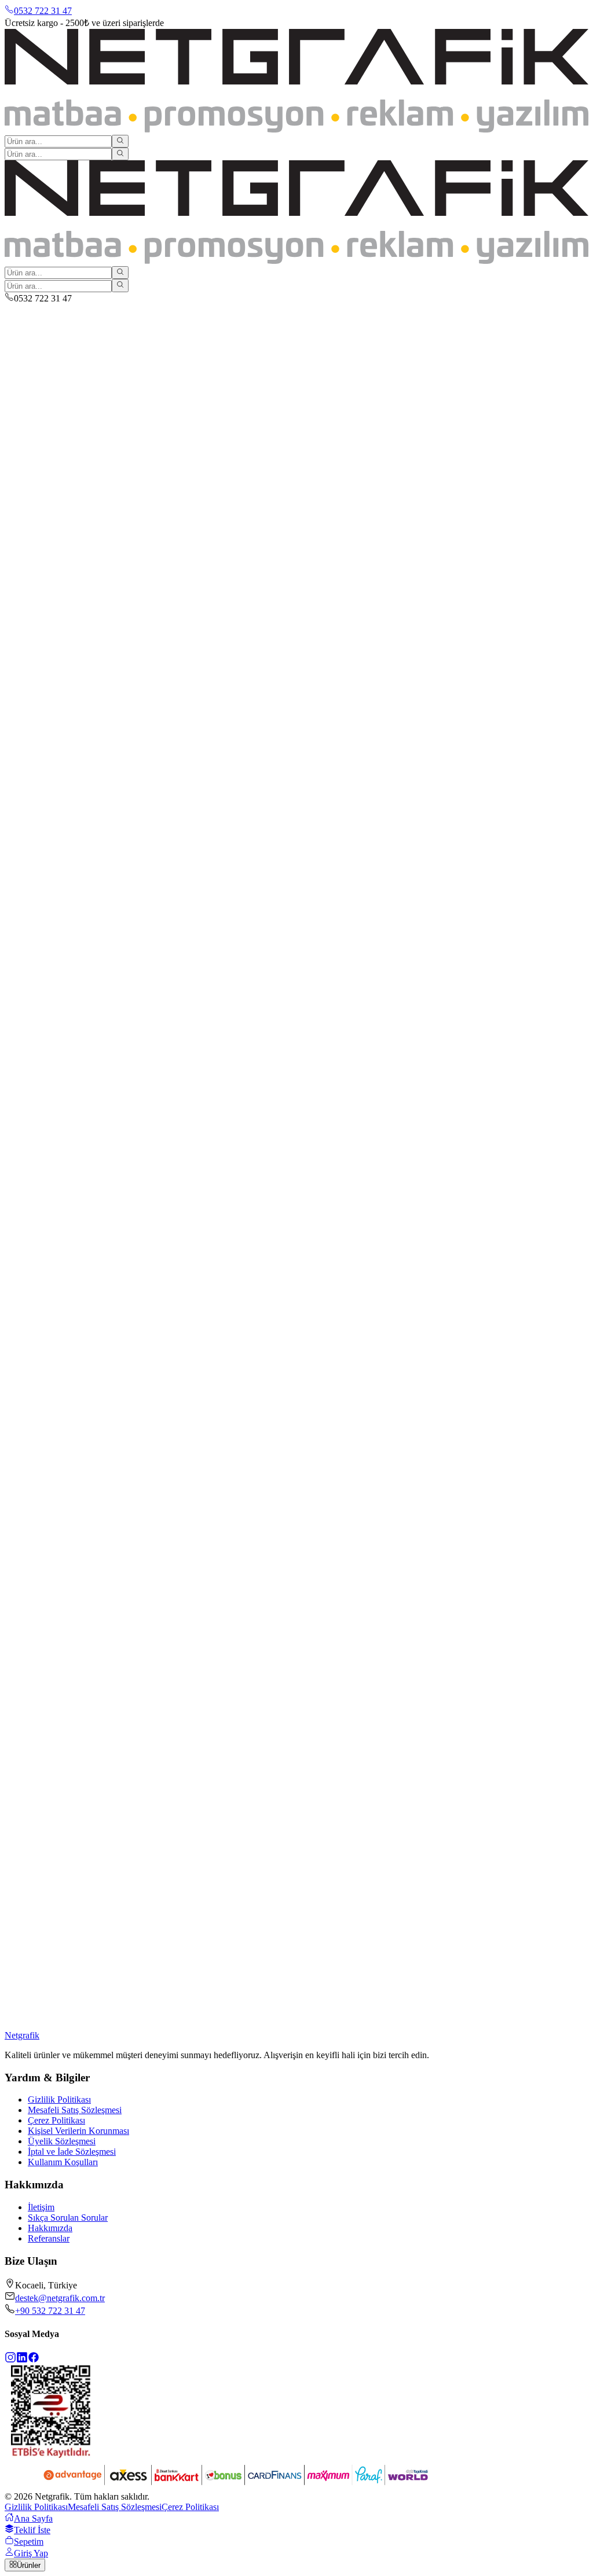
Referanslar (49, 2238)
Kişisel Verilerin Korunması (78, 2131)
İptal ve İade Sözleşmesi (72, 2152)
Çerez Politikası (56, 2120)
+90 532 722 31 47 (50, 2311)
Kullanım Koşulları (63, 2162)
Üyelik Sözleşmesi (62, 2141)
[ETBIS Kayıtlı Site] (51, 2455)
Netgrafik (22, 2035)
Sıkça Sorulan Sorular (68, 2218)
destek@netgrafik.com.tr (60, 2298)
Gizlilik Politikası (59, 2100)
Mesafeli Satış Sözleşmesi (75, 2110)
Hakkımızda (50, 2228)
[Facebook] (34, 2360)
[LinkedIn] (22, 2360)
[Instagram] (10, 2360)
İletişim (41, 2207)
